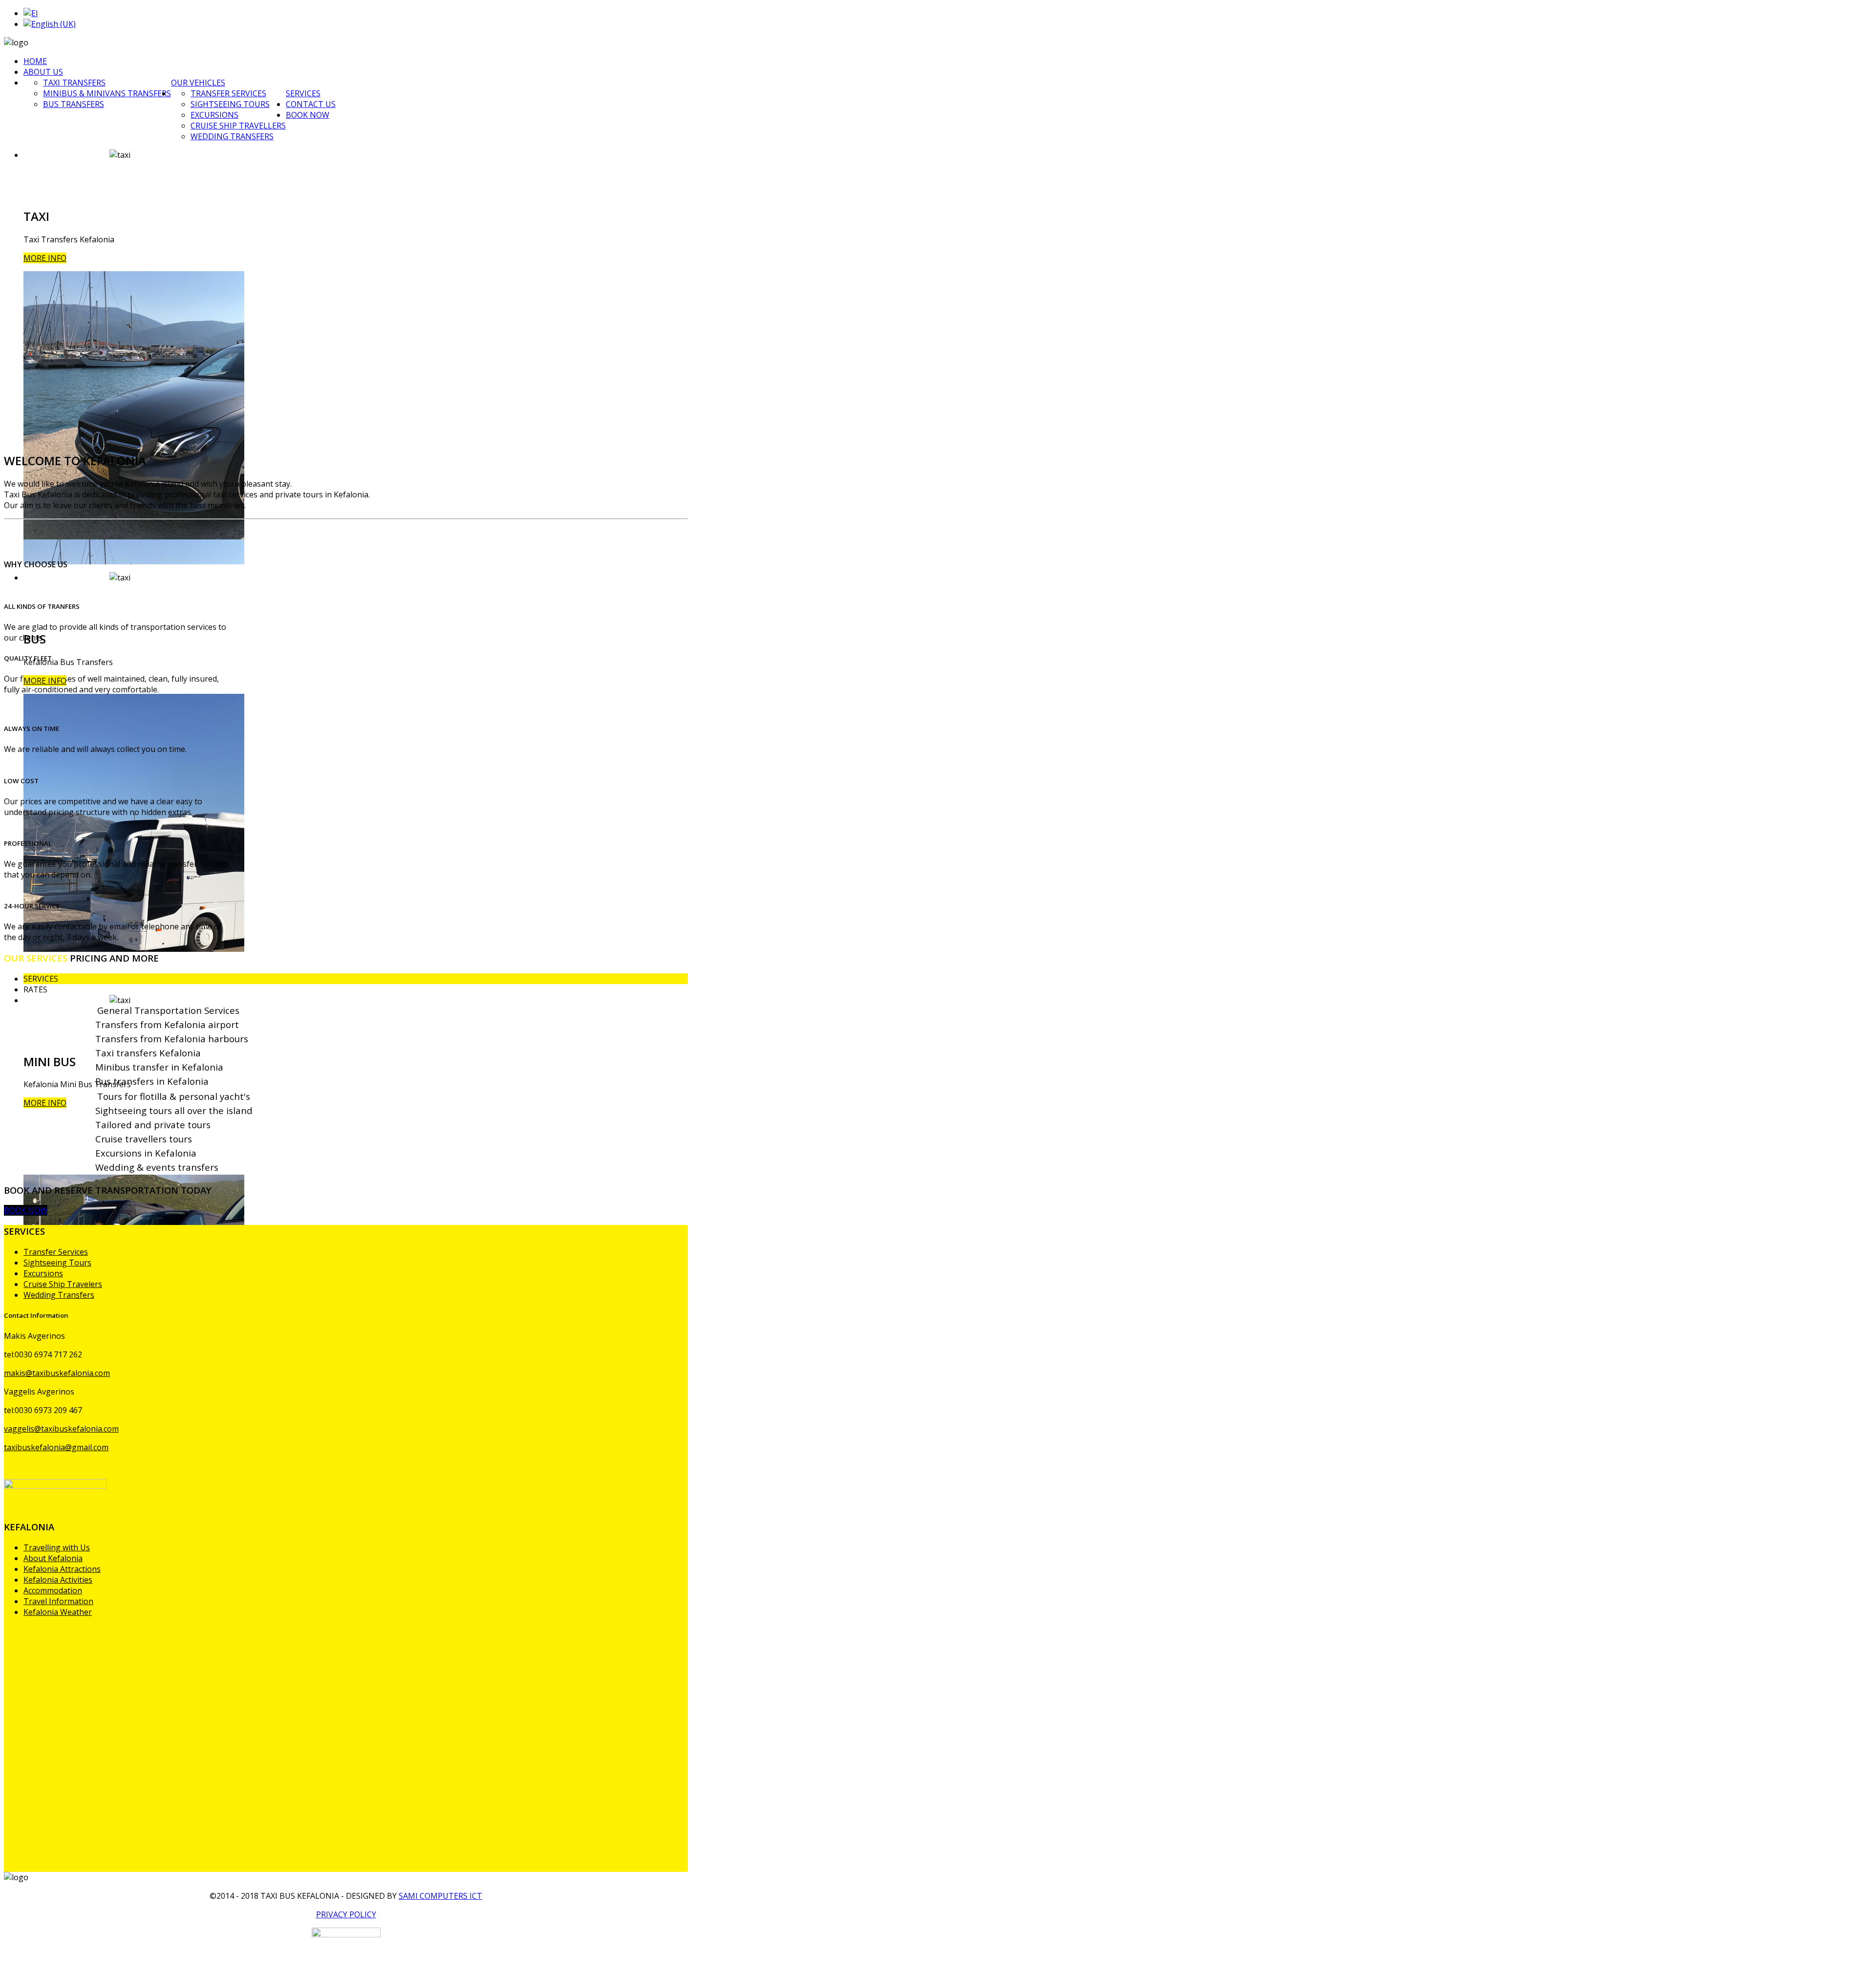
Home (35, 61)
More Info (45, 258)
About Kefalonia (53, 1558)
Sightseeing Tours (230, 104)
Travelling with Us (57, 1547)
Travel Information (58, 1601)
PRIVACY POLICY (346, 1914)
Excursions (214, 115)
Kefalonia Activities (58, 1580)
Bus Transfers (74, 104)
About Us (43, 72)
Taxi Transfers (74, 83)
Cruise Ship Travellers (238, 126)
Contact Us (311, 104)
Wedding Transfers (232, 136)
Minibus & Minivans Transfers (107, 93)
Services (303, 93)
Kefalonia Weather (58, 1612)
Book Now (308, 115)
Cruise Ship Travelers (63, 1284)
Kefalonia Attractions (62, 1569)
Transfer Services (228, 93)
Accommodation (53, 1590)
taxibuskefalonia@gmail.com (56, 1447)
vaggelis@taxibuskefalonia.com (61, 1429)
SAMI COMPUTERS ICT (440, 1896)
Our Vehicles (198, 83)
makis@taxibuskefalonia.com (57, 1373)
